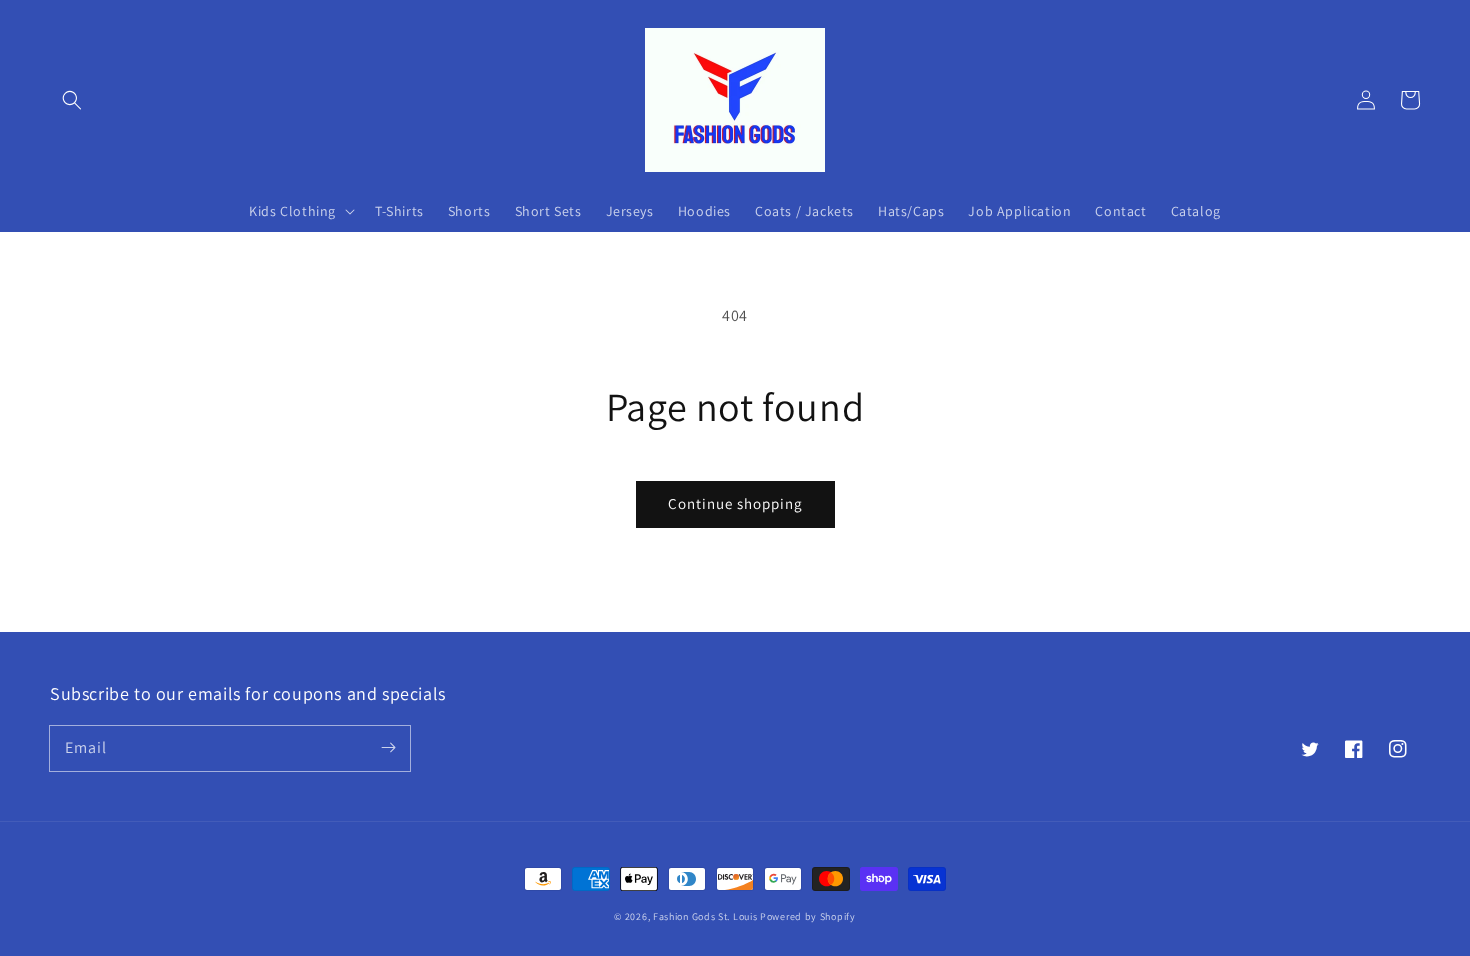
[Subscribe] (388, 748)
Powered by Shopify (808, 916)
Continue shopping (735, 503)
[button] (72, 100)
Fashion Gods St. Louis (705, 916)
